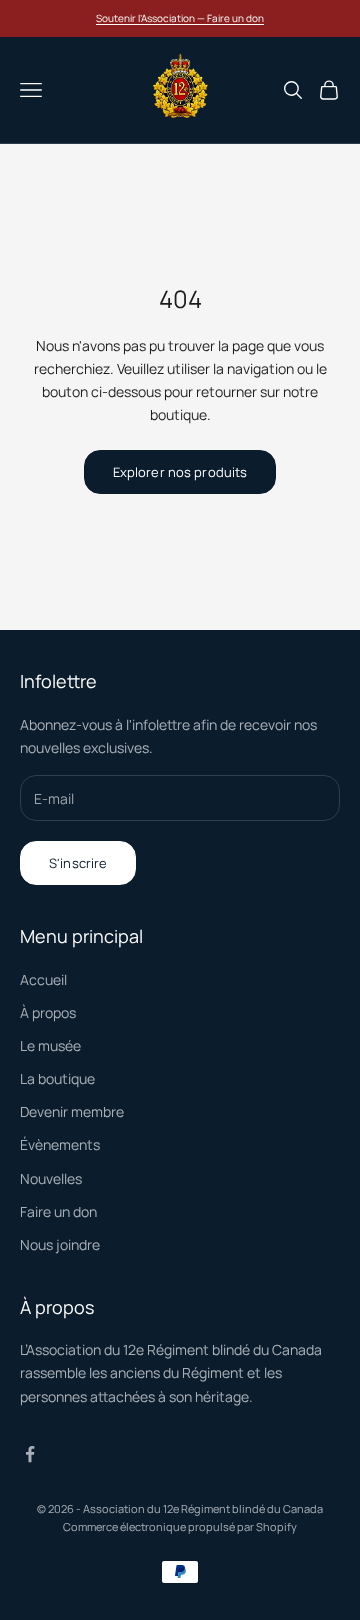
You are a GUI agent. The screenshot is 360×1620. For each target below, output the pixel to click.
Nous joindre (60, 1244)
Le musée (50, 1045)
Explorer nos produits (180, 472)
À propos (48, 1012)
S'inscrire (78, 863)
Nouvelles (51, 1178)
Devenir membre (72, 1111)
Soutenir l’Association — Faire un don (180, 18)
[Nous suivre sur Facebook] (30, 1454)
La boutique (57, 1078)
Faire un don (58, 1211)
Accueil (43, 979)
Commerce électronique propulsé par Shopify (180, 1526)
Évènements (60, 1144)
